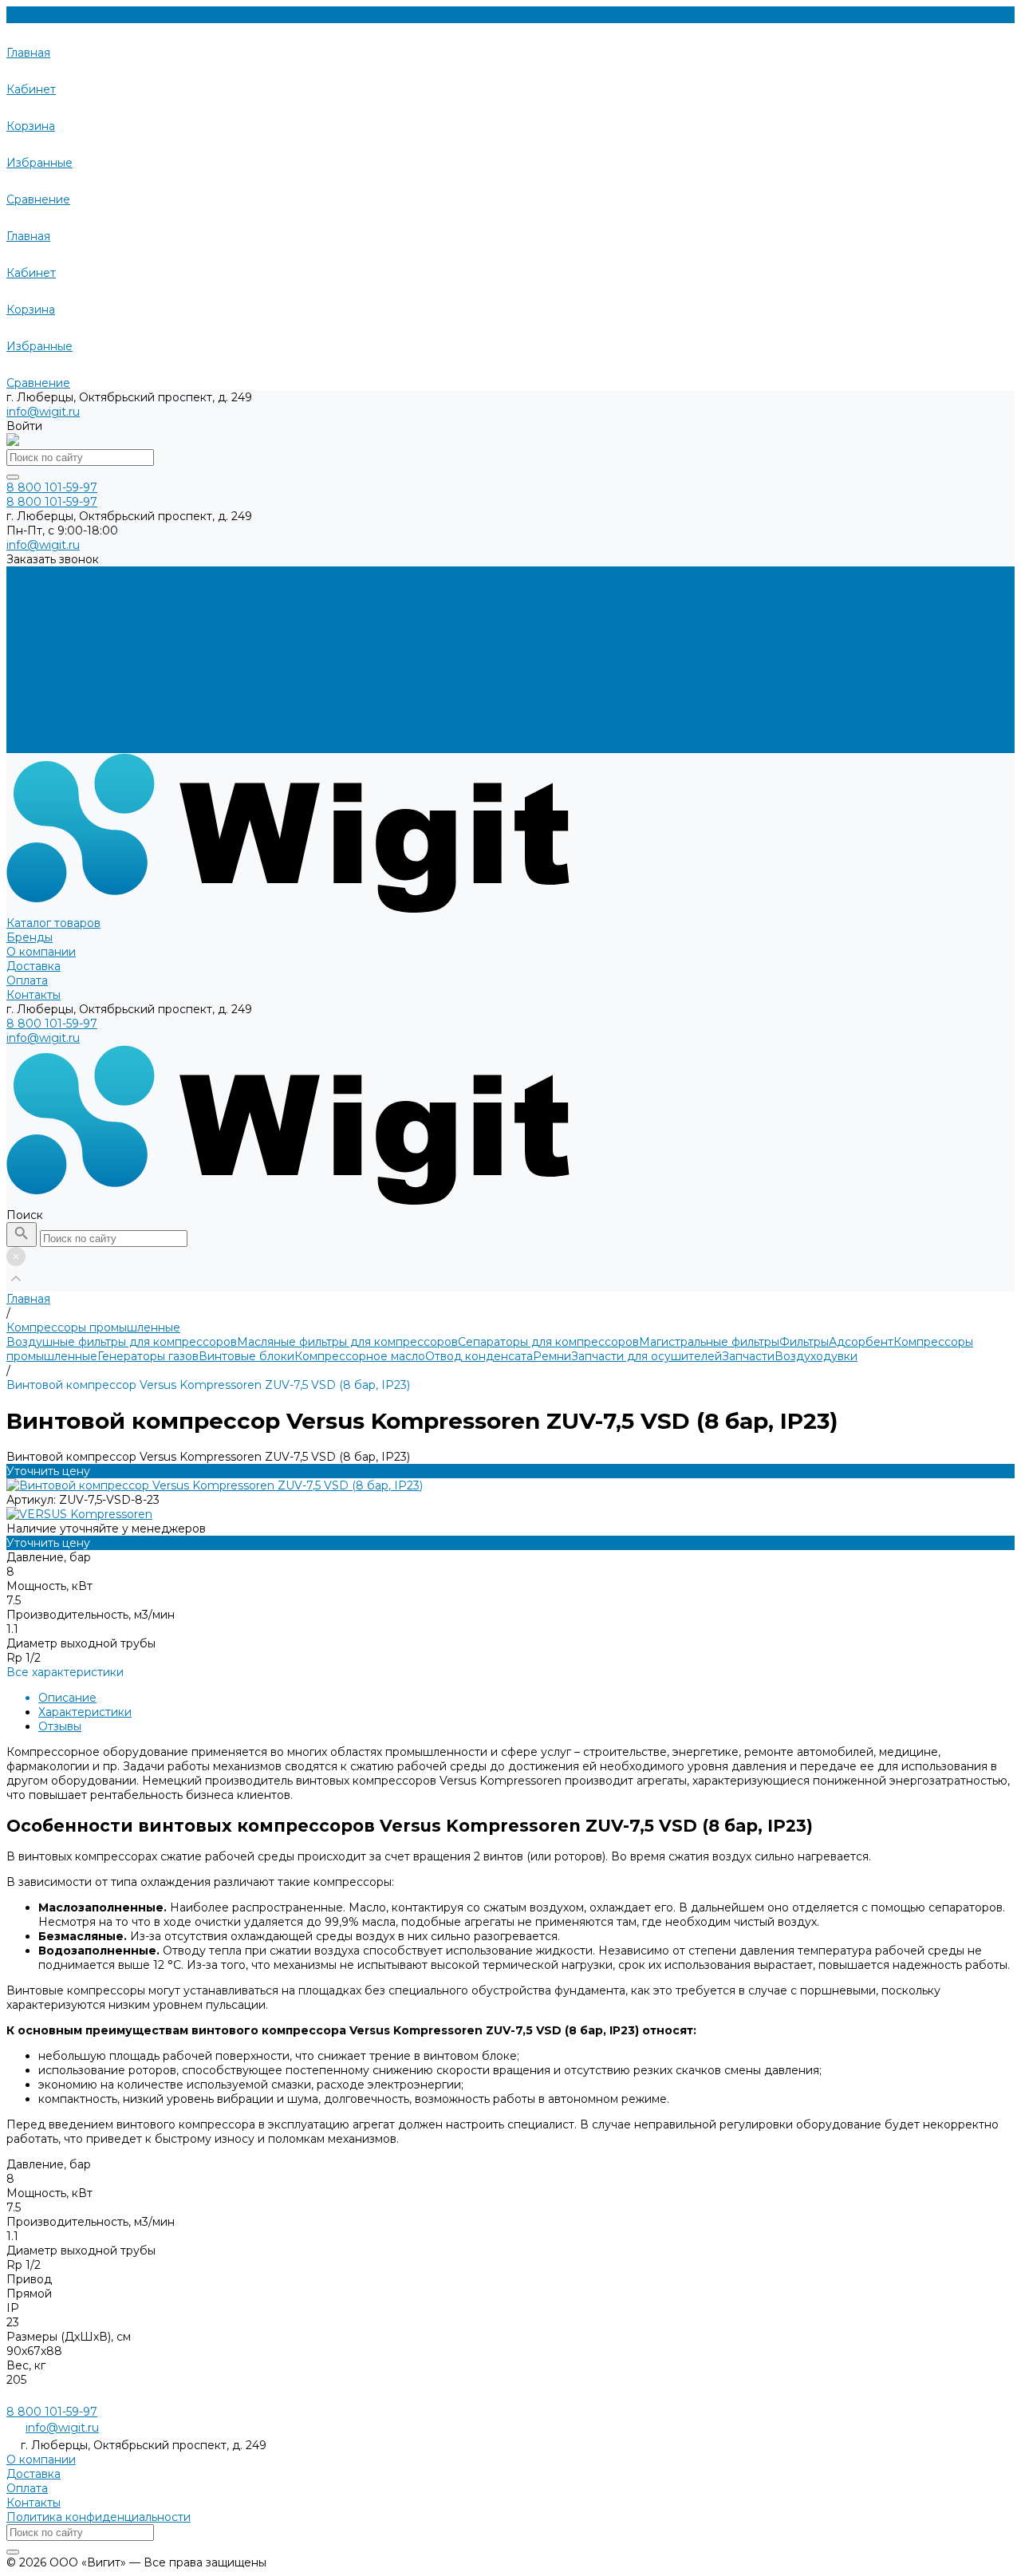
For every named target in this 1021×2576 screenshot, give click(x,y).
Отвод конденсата (479, 1356)
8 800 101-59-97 (52, 1024)
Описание (67, 1698)
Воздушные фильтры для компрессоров (122, 1342)
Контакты (34, 746)
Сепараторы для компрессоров (548, 1342)
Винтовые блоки (246, 1356)
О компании (41, 703)
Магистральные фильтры (709, 1342)
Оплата (27, 732)
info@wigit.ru (43, 412)
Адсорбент (861, 1342)
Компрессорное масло (360, 1356)
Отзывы (60, 1726)
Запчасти (748, 1356)
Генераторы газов (148, 1356)
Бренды (30, 688)
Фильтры (804, 1342)
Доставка (34, 717)
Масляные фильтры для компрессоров (347, 1342)
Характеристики (85, 1712)
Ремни (552, 1356)
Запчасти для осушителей (647, 1356)
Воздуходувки (816, 1356)
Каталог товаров (53, 674)
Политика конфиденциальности (99, 2517)
